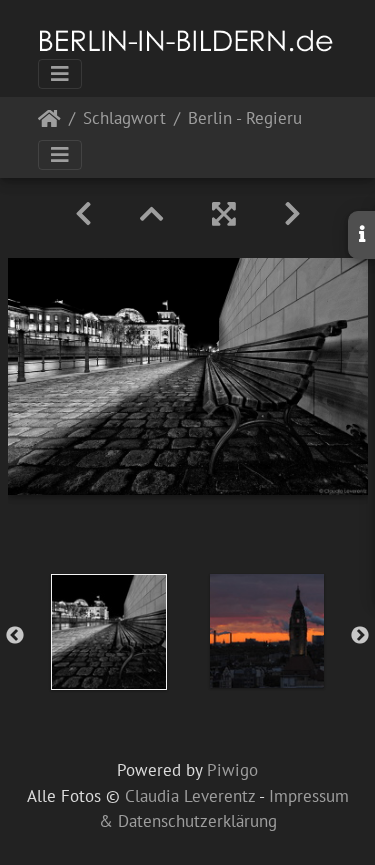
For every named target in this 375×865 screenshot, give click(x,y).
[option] (109, 632)
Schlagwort (124, 119)
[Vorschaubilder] (152, 214)
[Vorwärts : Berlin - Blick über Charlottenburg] (292, 214)
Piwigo (232, 770)
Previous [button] (15, 636)
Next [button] (360, 636)
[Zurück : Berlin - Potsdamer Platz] (83, 214)
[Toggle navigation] (60, 74)
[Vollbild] (224, 214)
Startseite (49, 122)
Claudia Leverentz (190, 796)
